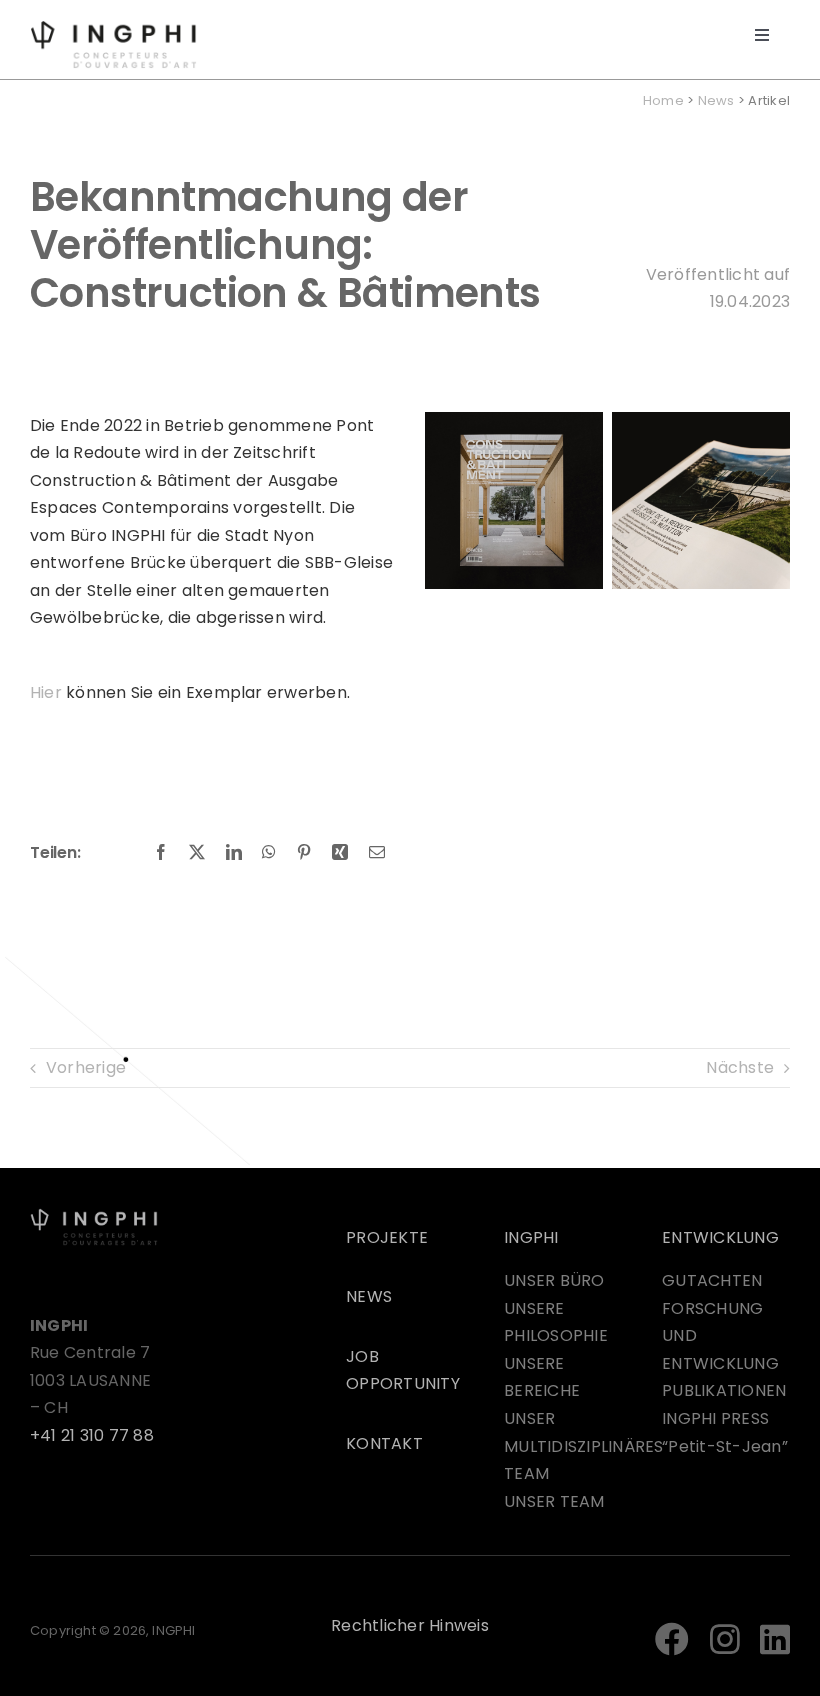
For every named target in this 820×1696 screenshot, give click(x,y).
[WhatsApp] (269, 853)
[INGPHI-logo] (113, 27)
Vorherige (86, 1067)
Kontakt (384, 1443)
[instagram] (725, 1639)
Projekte (387, 1237)
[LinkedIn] (234, 853)
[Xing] (340, 853)
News (716, 100)
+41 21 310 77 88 (92, 1435)
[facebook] (672, 1639)
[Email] (377, 853)
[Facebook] (161, 853)
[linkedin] (775, 1639)
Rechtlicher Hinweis (410, 1625)
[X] (197, 853)
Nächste (740, 1067)
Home (663, 100)
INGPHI (531, 1237)
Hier (46, 692)
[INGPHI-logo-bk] (94, 1215)
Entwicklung (720, 1237)
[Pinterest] (304, 853)
